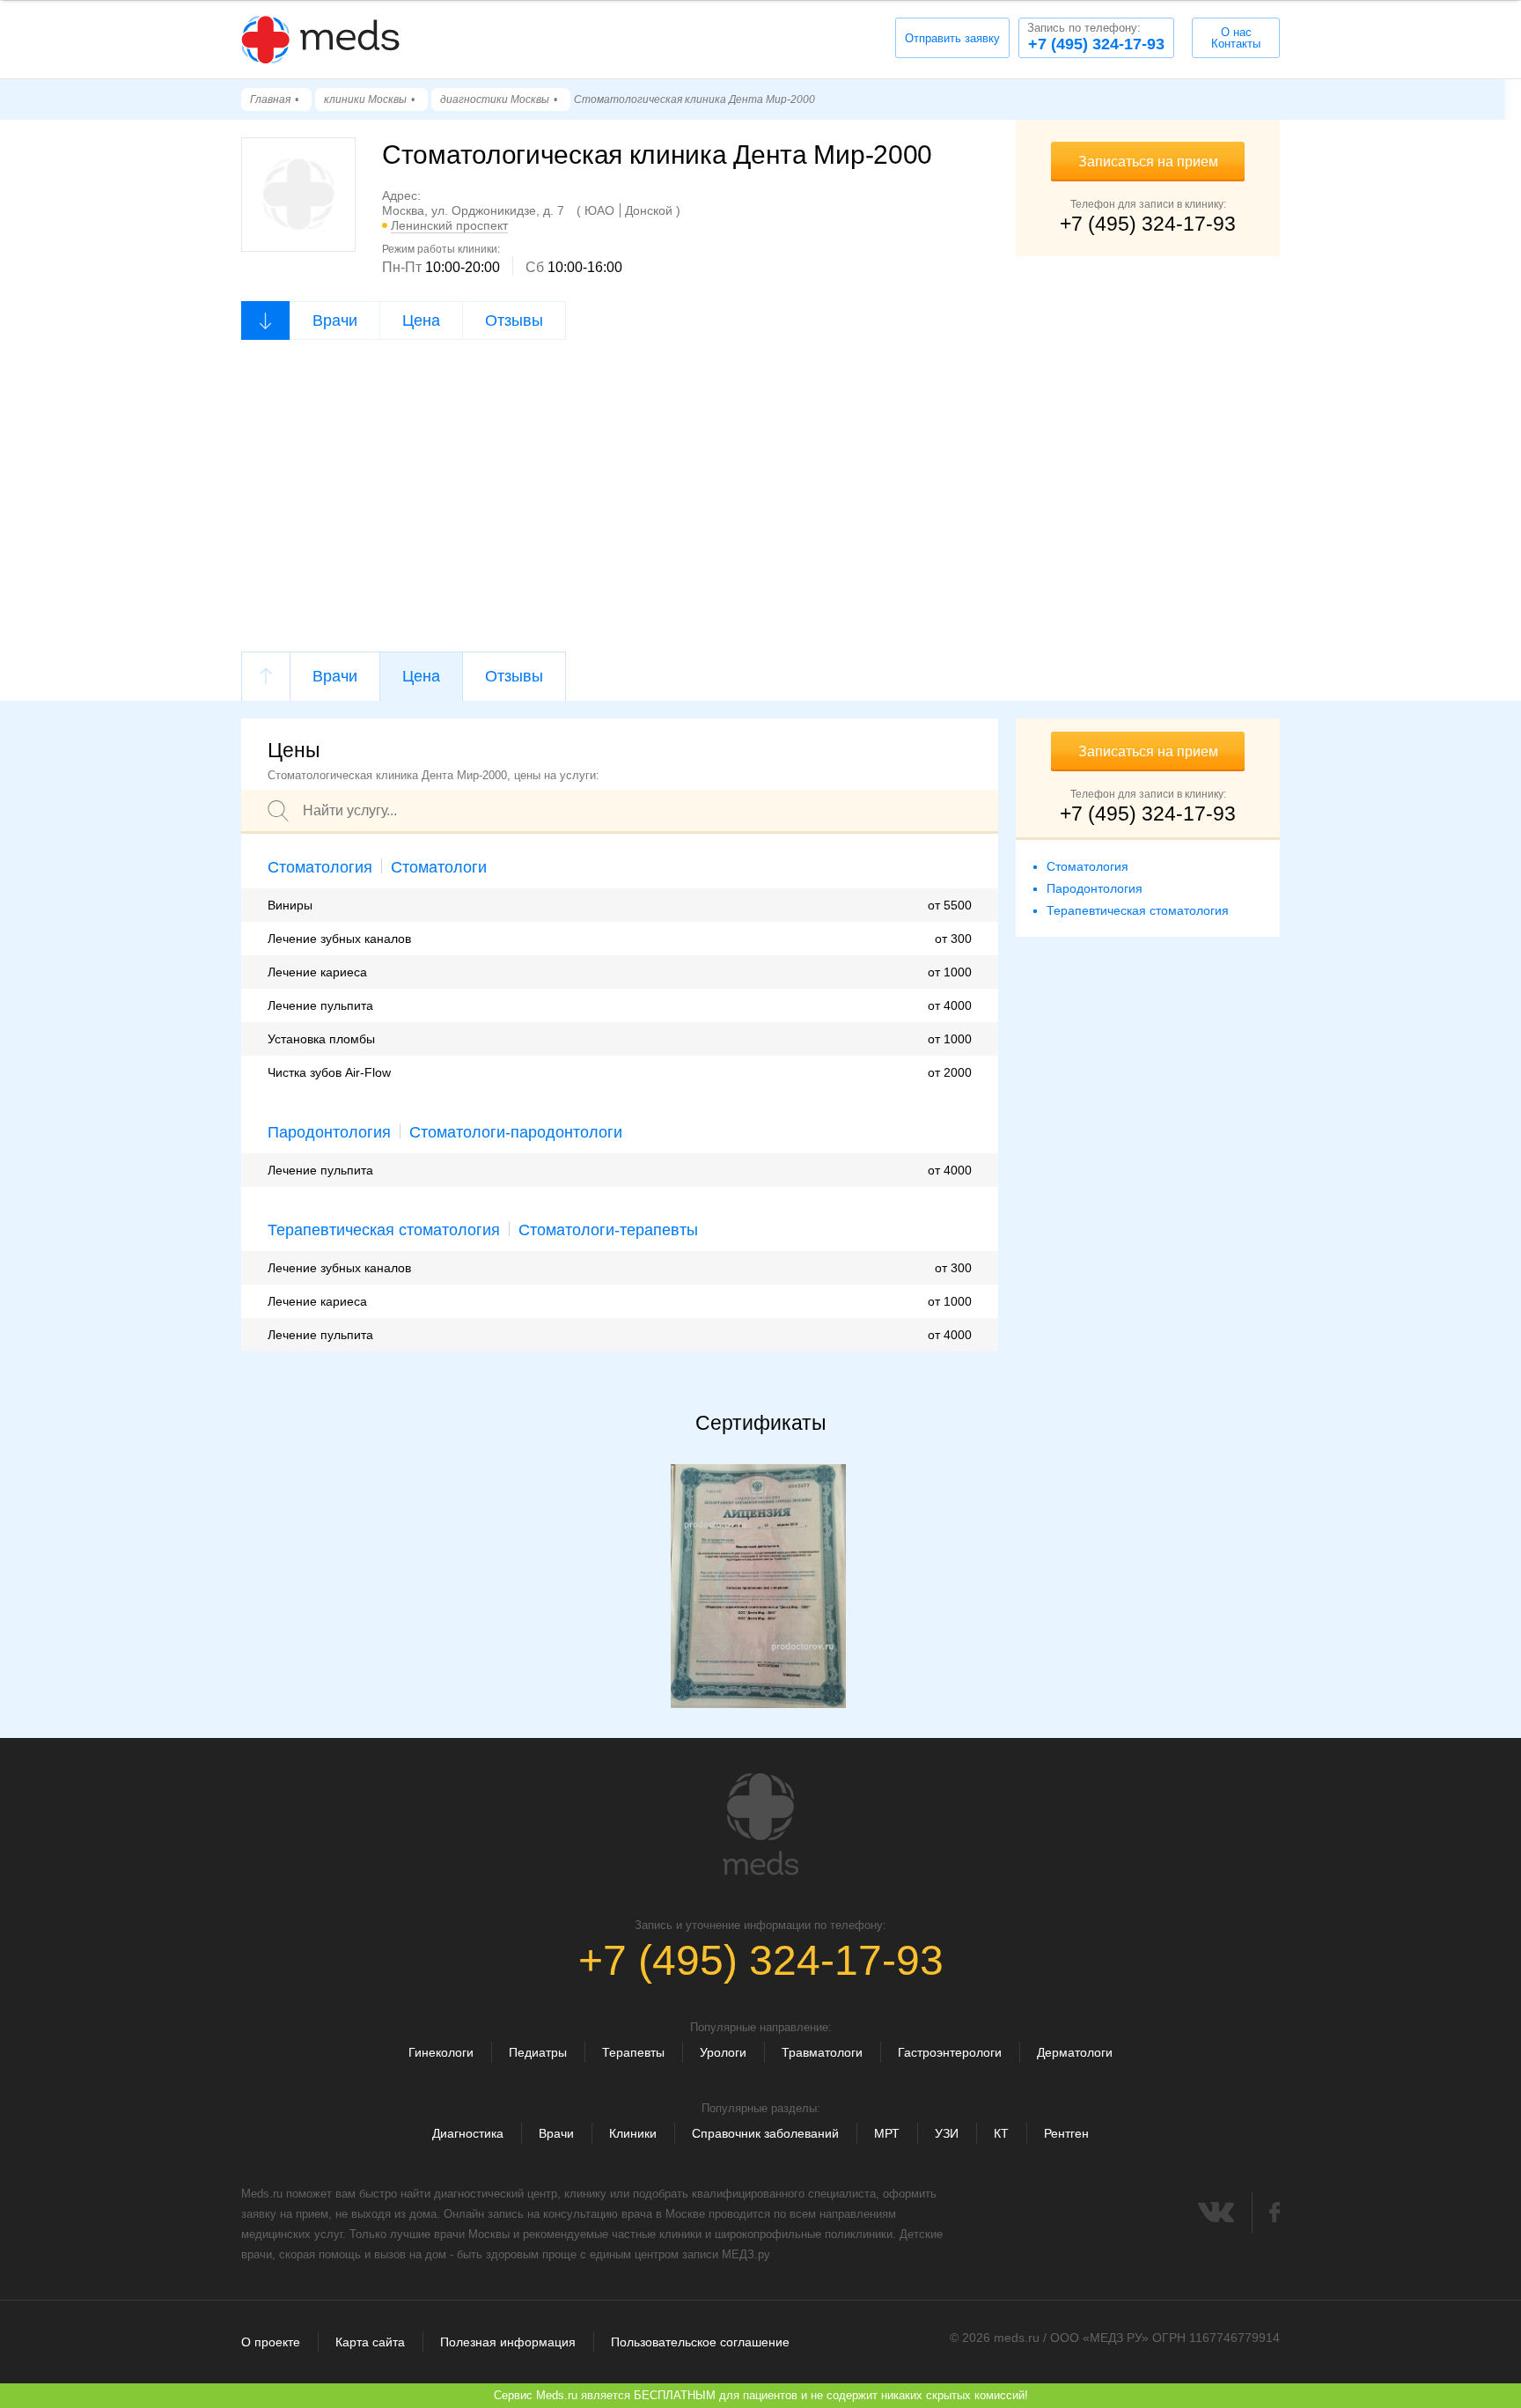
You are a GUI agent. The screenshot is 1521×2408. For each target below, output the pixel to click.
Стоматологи (439, 867)
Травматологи (822, 2052)
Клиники (633, 2133)
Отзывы (514, 320)
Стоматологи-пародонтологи (516, 1132)
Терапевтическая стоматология (384, 1230)
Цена (421, 320)
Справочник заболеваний (765, 2133)
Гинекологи (441, 2052)
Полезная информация (508, 2342)
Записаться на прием (1148, 162)
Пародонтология (329, 1132)
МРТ (887, 2133)
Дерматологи (1075, 2052)
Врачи (335, 320)
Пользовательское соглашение (700, 2342)
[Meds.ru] (760, 1824)
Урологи (723, 2052)
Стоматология (320, 867)
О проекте (271, 2342)
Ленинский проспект (449, 225)
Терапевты (633, 2052)
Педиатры (538, 2052)
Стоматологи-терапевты (608, 1230)
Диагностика (468, 2133)
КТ (1001, 2133)
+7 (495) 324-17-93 (1096, 37)
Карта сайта (370, 2342)
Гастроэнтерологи (950, 2052)
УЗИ (947, 2133)
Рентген (1066, 2133)
